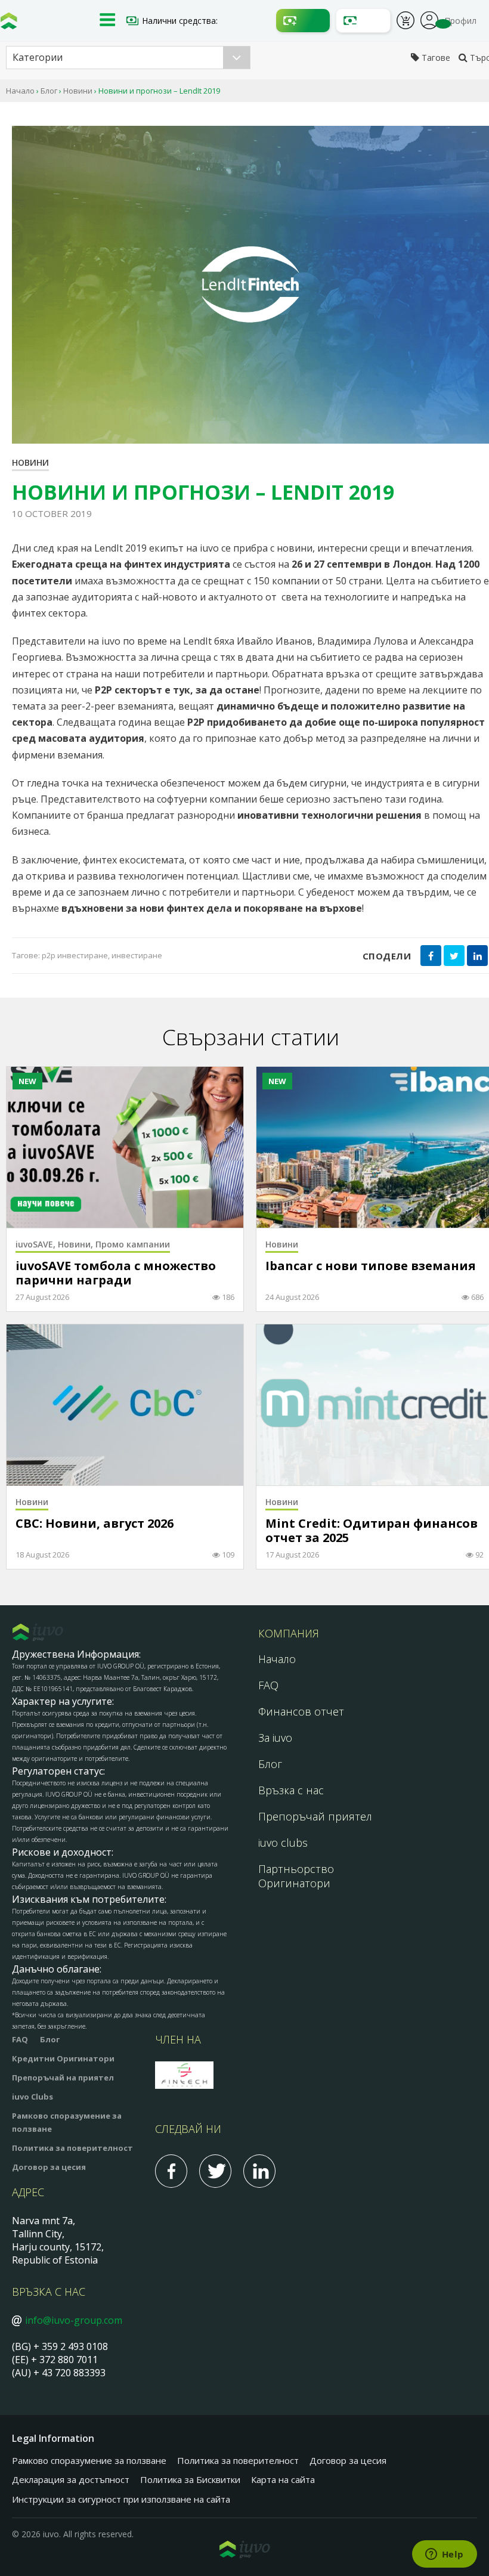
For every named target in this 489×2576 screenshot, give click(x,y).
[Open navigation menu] (107, 21)
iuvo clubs (283, 1843)
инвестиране (137, 955)
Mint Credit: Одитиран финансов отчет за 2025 (372, 1531)
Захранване (303, 21)
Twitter (215, 2171)
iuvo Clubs (33, 2097)
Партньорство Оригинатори (296, 1876)
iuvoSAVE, (37, 1244)
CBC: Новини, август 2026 (95, 1524)
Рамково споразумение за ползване (89, 2460)
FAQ (268, 1685)
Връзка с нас (291, 1790)
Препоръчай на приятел (63, 2077)
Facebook (171, 2171)
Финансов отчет (301, 1711)
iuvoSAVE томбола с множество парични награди (116, 1273)
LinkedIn (259, 2171)
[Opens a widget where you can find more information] (444, 2555)
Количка (406, 22)
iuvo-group (9, 24)
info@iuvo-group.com (74, 2320)
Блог (49, 91)
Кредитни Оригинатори (63, 2058)
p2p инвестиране (75, 955)
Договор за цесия (49, 2167)
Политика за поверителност (72, 2148)
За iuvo (275, 1738)
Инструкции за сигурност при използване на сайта (121, 2499)
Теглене (363, 21)
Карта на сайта (283, 2479)
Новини (78, 91)
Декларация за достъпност (71, 2479)
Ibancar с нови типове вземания (371, 1266)
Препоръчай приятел (315, 1816)
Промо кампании (133, 1244)
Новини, (77, 1244)
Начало (20, 91)
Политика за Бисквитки (190, 2479)
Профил (429, 19)
